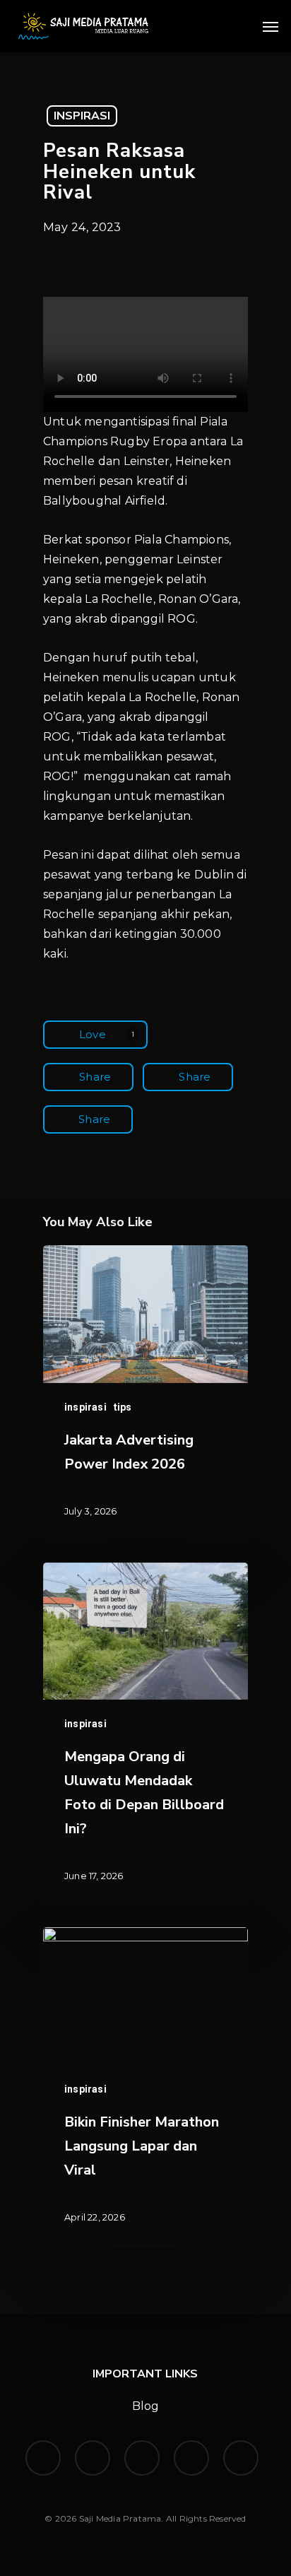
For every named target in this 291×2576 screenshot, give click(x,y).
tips (123, 1407)
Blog (146, 2406)
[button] (271, 26)
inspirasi (82, 116)
